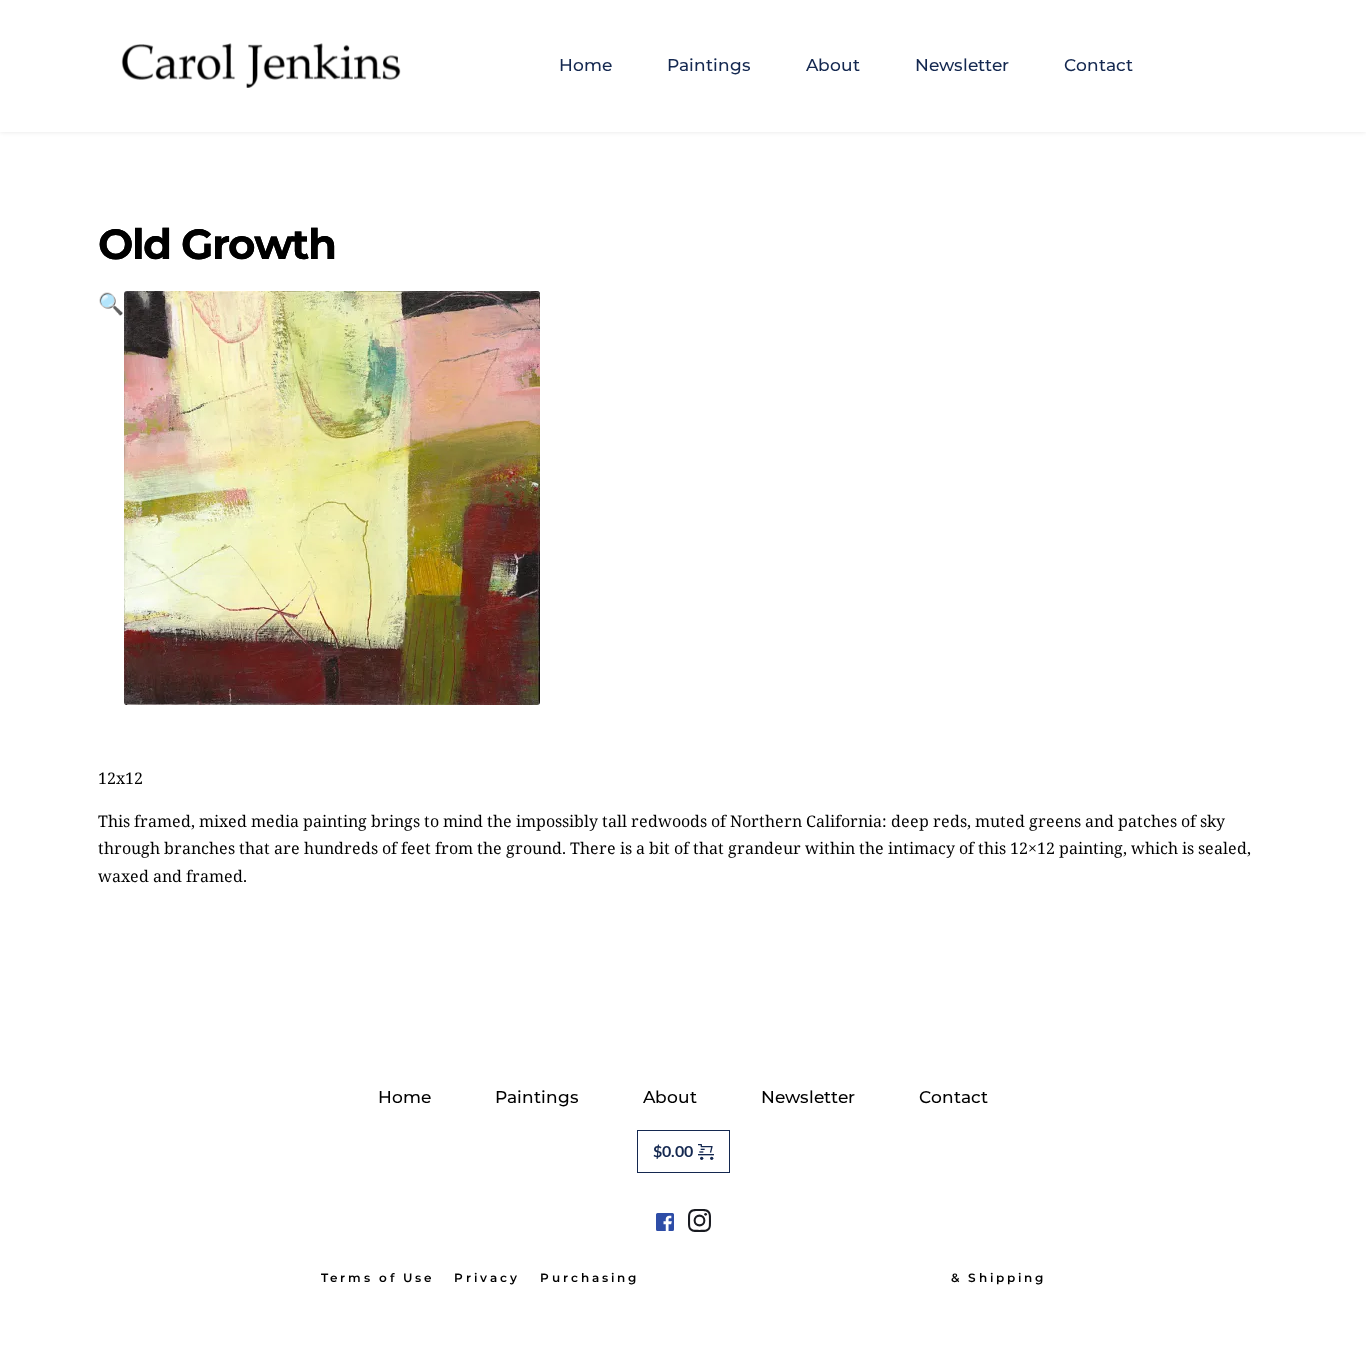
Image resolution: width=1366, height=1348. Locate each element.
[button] (111, 498)
